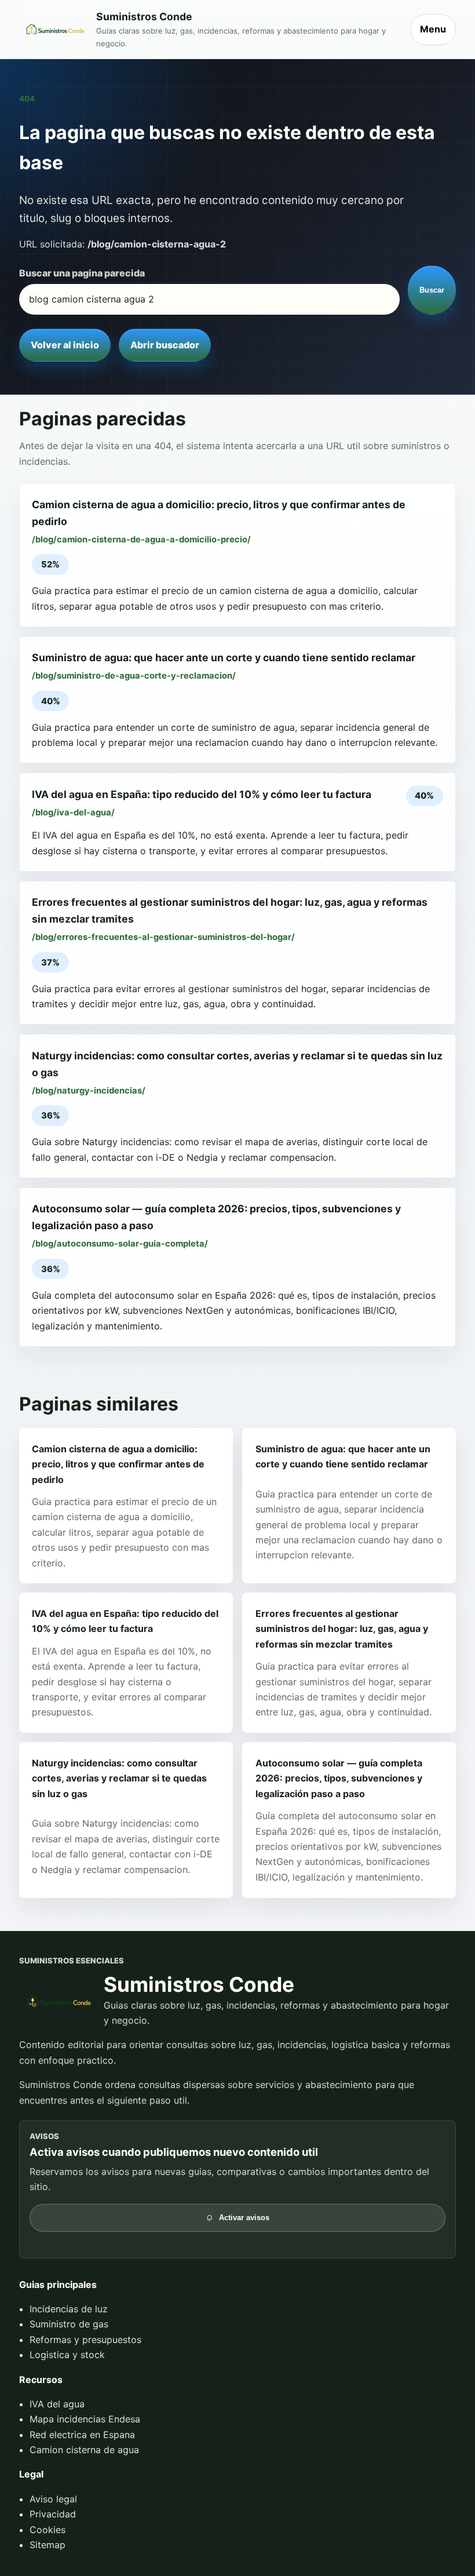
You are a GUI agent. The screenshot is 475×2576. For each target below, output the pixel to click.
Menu (433, 29)
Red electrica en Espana (82, 2435)
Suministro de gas (69, 2324)
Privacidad (53, 2514)
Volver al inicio (65, 345)
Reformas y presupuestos (85, 2340)
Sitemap (47, 2545)
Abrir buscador (165, 345)
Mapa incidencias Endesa (85, 2419)
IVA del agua (57, 2404)
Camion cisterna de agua (84, 2450)
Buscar (432, 290)
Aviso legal (53, 2499)
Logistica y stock (67, 2355)
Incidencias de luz (69, 2309)
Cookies (47, 2530)
